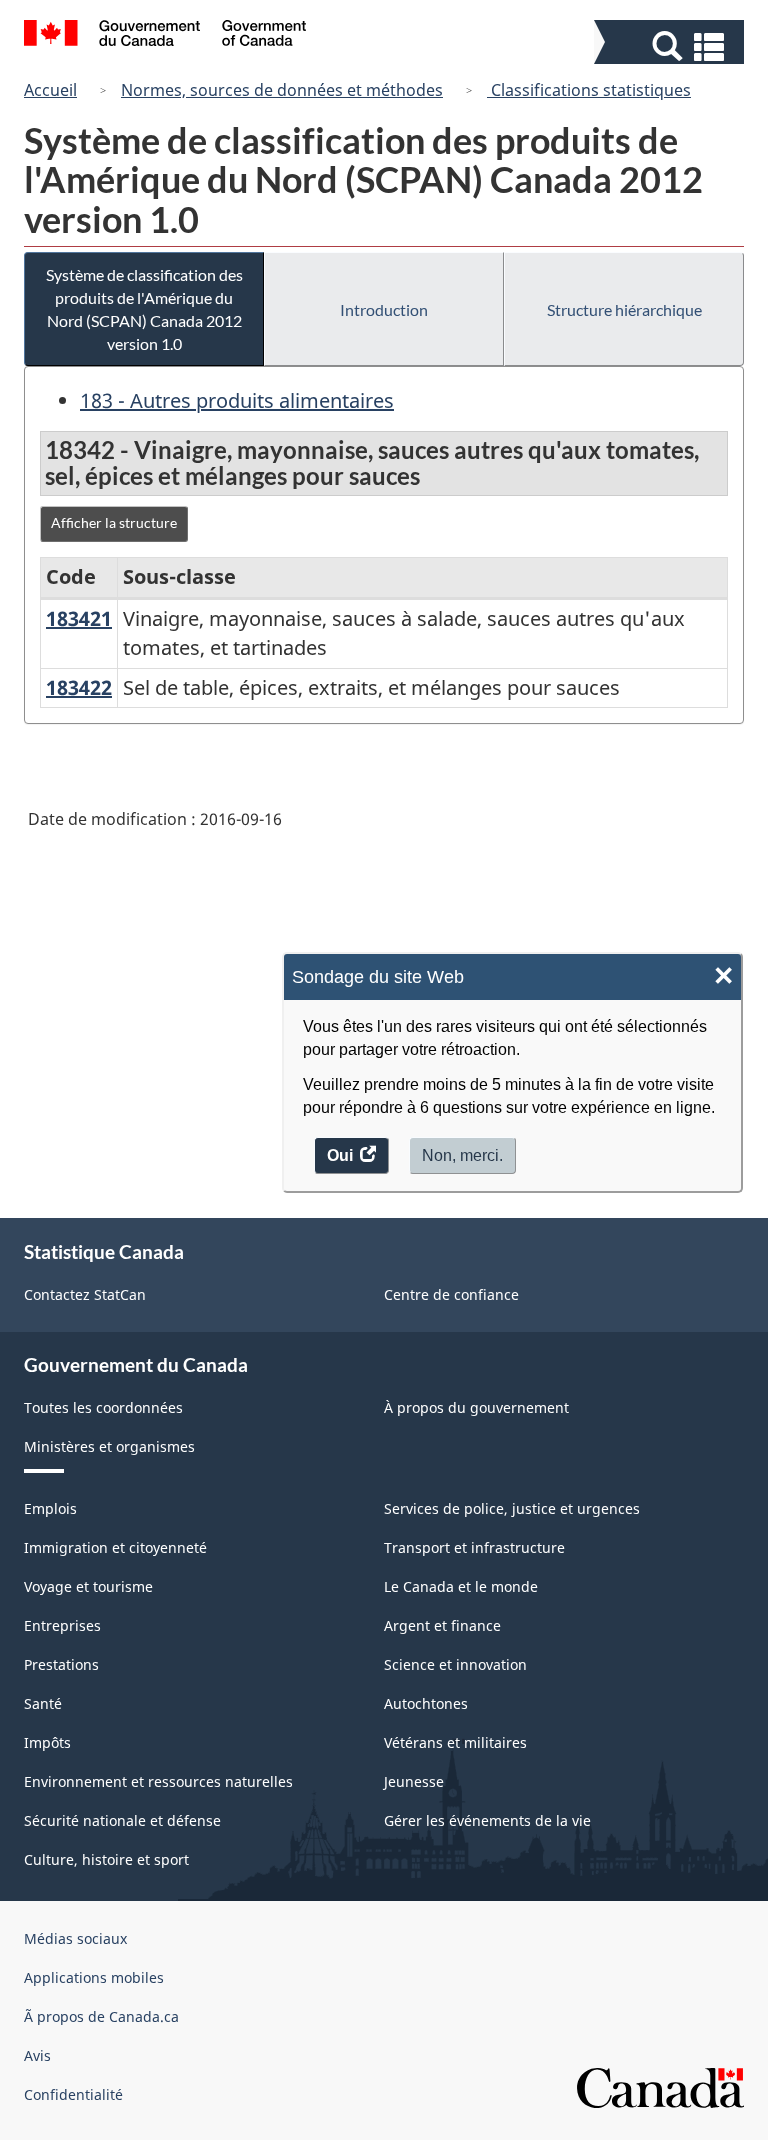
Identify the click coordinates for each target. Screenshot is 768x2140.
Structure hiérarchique (624, 309)
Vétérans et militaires (455, 1742)
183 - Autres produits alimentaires (237, 400)
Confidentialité (73, 2094)
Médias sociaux (75, 1938)
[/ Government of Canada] (165, 36)
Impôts (47, 1742)
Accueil (50, 90)
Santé (43, 1703)
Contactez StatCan (85, 1294)
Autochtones (426, 1703)
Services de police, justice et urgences (512, 1508)
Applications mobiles (94, 1977)
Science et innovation (455, 1664)
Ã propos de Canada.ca (101, 2016)
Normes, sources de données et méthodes (282, 90)
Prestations (61, 1664)
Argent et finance (442, 1625)
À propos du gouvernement (476, 1407)
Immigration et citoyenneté (115, 1547)
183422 (79, 687)
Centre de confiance (451, 1294)
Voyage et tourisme (88, 1586)
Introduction (384, 309)
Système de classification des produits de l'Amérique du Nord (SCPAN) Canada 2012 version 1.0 (144, 309)
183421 (79, 618)
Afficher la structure (114, 522)
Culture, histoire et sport (106, 1859)
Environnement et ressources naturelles (158, 1781)
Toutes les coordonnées (103, 1407)
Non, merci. (462, 1155)
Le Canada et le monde (461, 1586)
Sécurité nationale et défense (122, 1820)
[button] (671, 46)
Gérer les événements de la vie (487, 1820)
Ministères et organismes (109, 1446)
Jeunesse (414, 1781)
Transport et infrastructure (474, 1547)
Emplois (50, 1508)
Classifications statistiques (589, 90)
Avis (37, 2055)
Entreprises (62, 1625)
